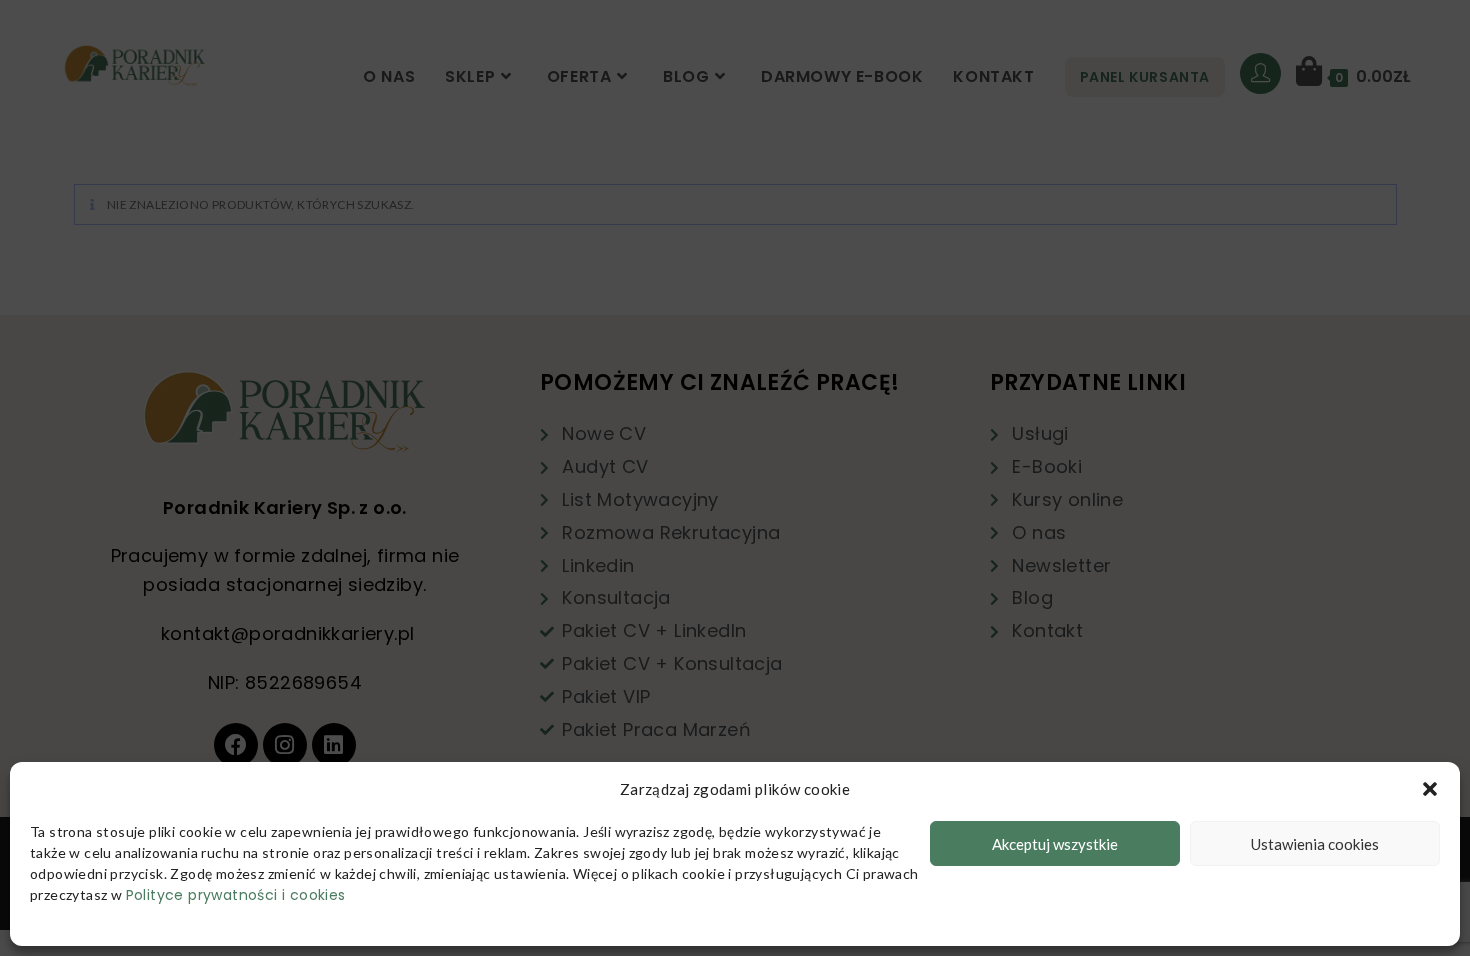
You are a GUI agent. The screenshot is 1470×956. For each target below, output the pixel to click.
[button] (1430, 789)
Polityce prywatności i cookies (236, 895)
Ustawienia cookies (1315, 844)
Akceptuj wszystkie (1055, 844)
